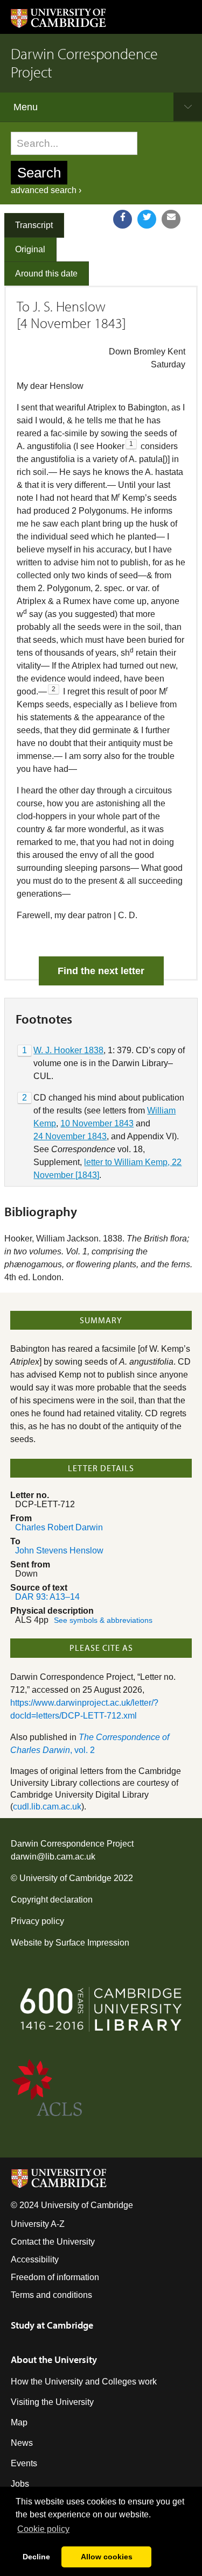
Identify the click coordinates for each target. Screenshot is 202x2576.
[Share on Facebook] (123, 219)
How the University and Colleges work (84, 2382)
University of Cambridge (65, 1878)
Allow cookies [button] (107, 2557)
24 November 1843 (70, 1136)
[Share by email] (171, 219)
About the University (54, 2359)
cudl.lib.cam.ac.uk (47, 1807)
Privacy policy (37, 1921)
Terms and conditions (51, 2295)
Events (24, 2463)
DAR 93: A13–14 (47, 1597)
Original (30, 249)
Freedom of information (55, 2277)
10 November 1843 (97, 1123)
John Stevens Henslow (59, 1550)
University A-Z (38, 2224)
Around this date (46, 274)
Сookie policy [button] (43, 2529)
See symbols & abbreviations (103, 1620)
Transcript (34, 225)
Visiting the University (52, 2402)
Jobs (20, 2484)
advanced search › (46, 190)
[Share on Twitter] (147, 219)
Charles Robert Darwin (59, 1527)
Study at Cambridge (52, 2325)
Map (19, 2422)
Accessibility (35, 2259)
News (22, 2443)
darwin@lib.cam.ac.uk (53, 1857)
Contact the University (53, 2242)
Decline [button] (36, 2557)
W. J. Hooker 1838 (68, 1050)
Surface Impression (92, 1943)
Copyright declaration (52, 1900)
